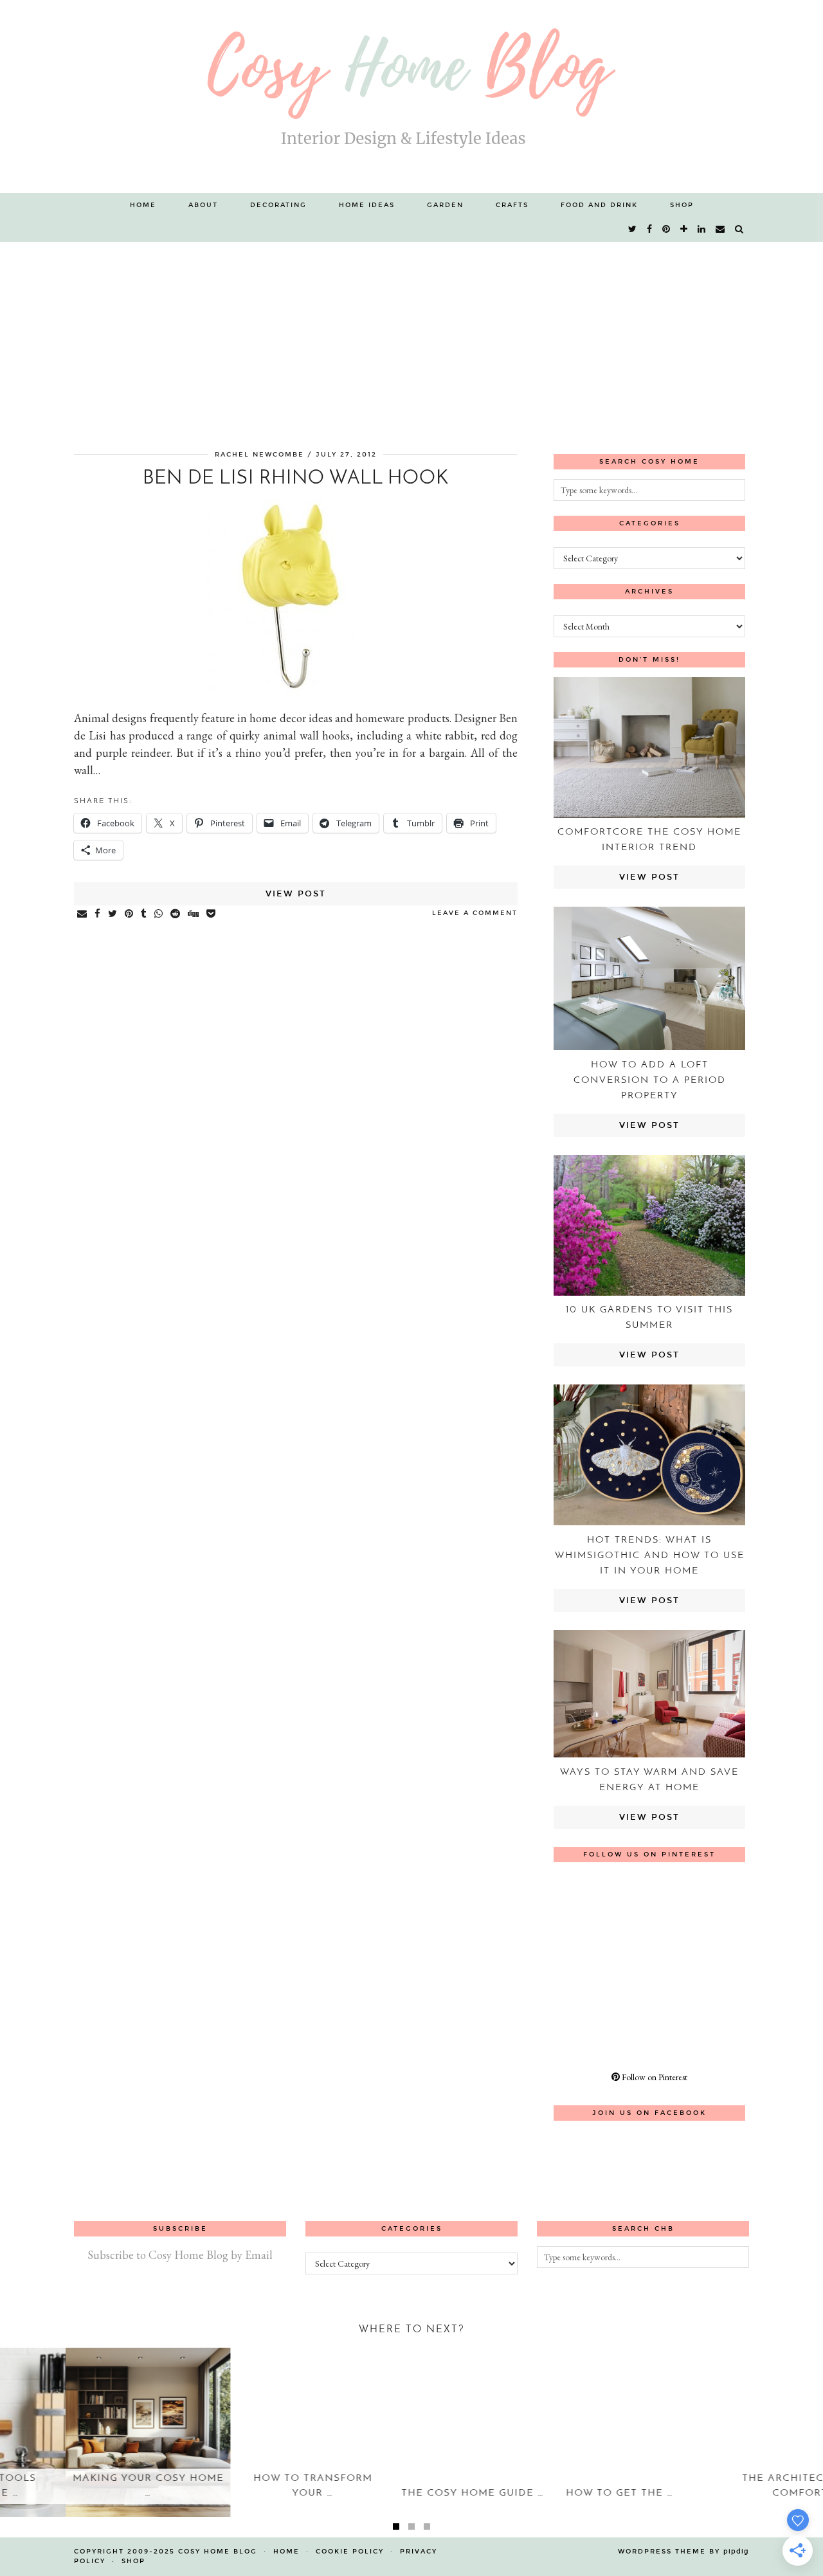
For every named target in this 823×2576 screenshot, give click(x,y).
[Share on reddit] (176, 914)
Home (143, 205)
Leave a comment (475, 913)
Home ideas (367, 205)
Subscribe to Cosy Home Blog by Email (180, 2255)
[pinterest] (667, 230)
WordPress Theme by (683, 2552)
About (203, 205)
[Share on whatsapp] (159, 914)
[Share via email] (83, 914)
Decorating (278, 205)
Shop (682, 205)
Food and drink (599, 205)
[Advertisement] (411, 338)
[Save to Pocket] (212, 914)
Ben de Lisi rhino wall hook (296, 479)
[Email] (721, 230)
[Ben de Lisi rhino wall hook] (296, 689)
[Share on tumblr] (144, 914)
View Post (296, 894)
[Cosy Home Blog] (411, 96)
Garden (445, 205)
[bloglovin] (684, 230)
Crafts (512, 205)
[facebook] (650, 230)
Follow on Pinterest (654, 2077)
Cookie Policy (350, 2552)
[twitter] (633, 230)
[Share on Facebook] (98, 914)
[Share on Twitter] (113, 914)
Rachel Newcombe (259, 455)
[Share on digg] (194, 914)
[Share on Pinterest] (130, 914)
